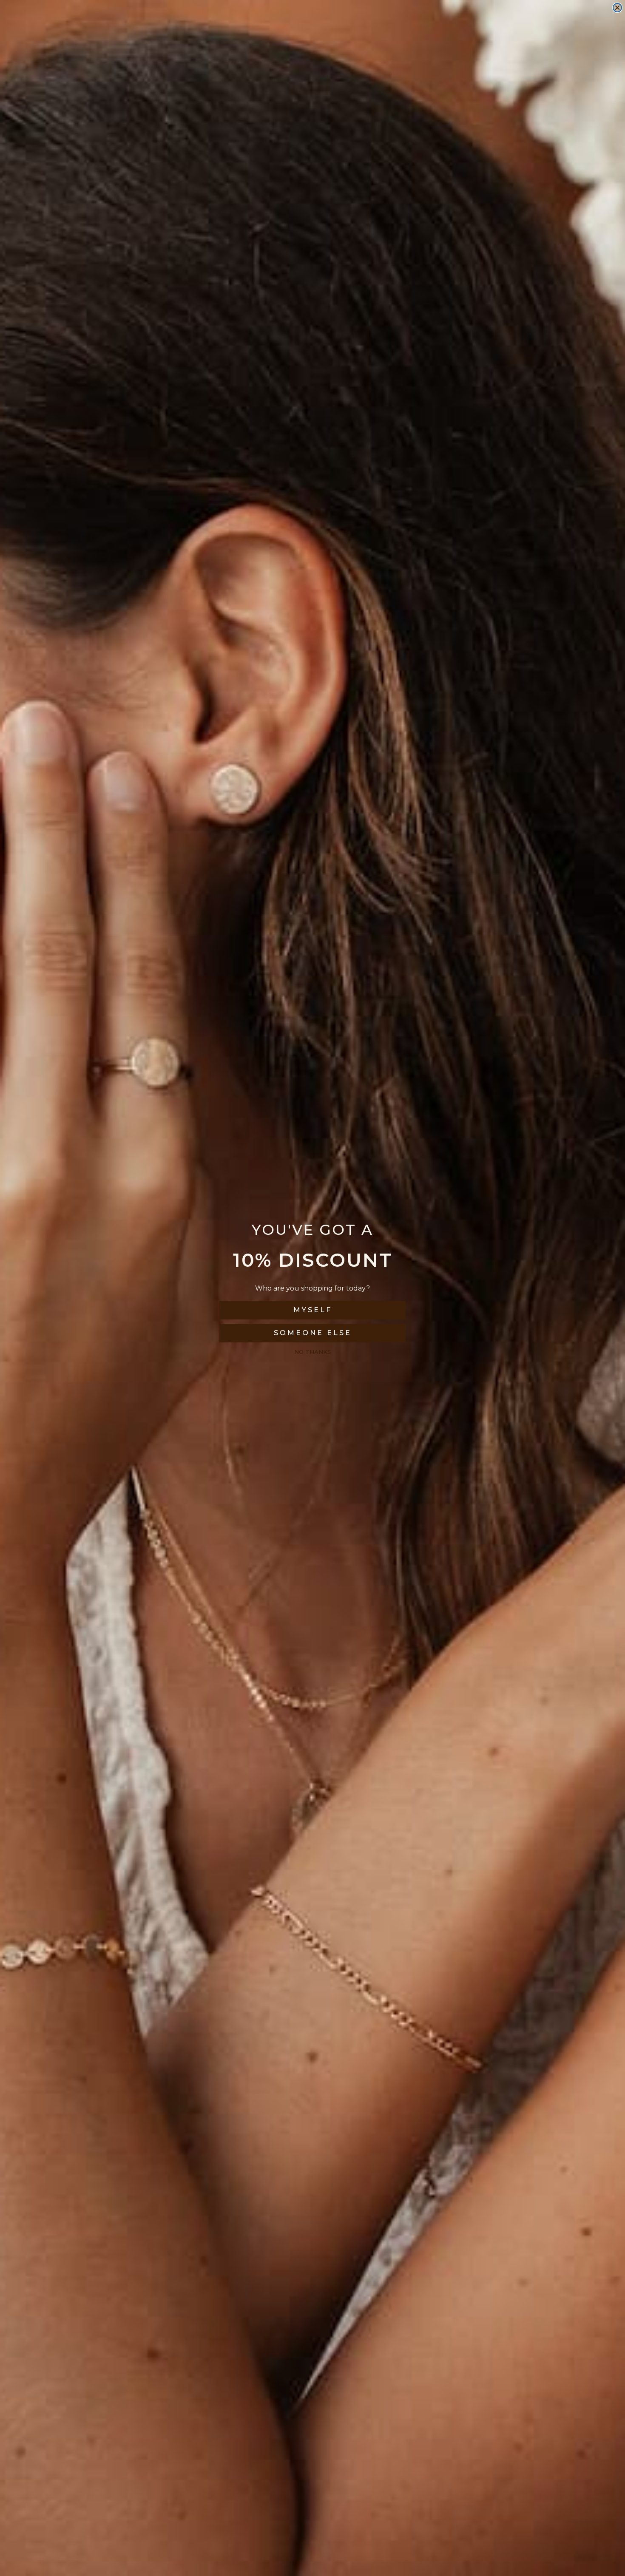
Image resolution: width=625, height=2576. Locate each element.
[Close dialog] (617, 8)
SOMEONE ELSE (313, 1333)
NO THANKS (313, 1352)
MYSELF (313, 1310)
